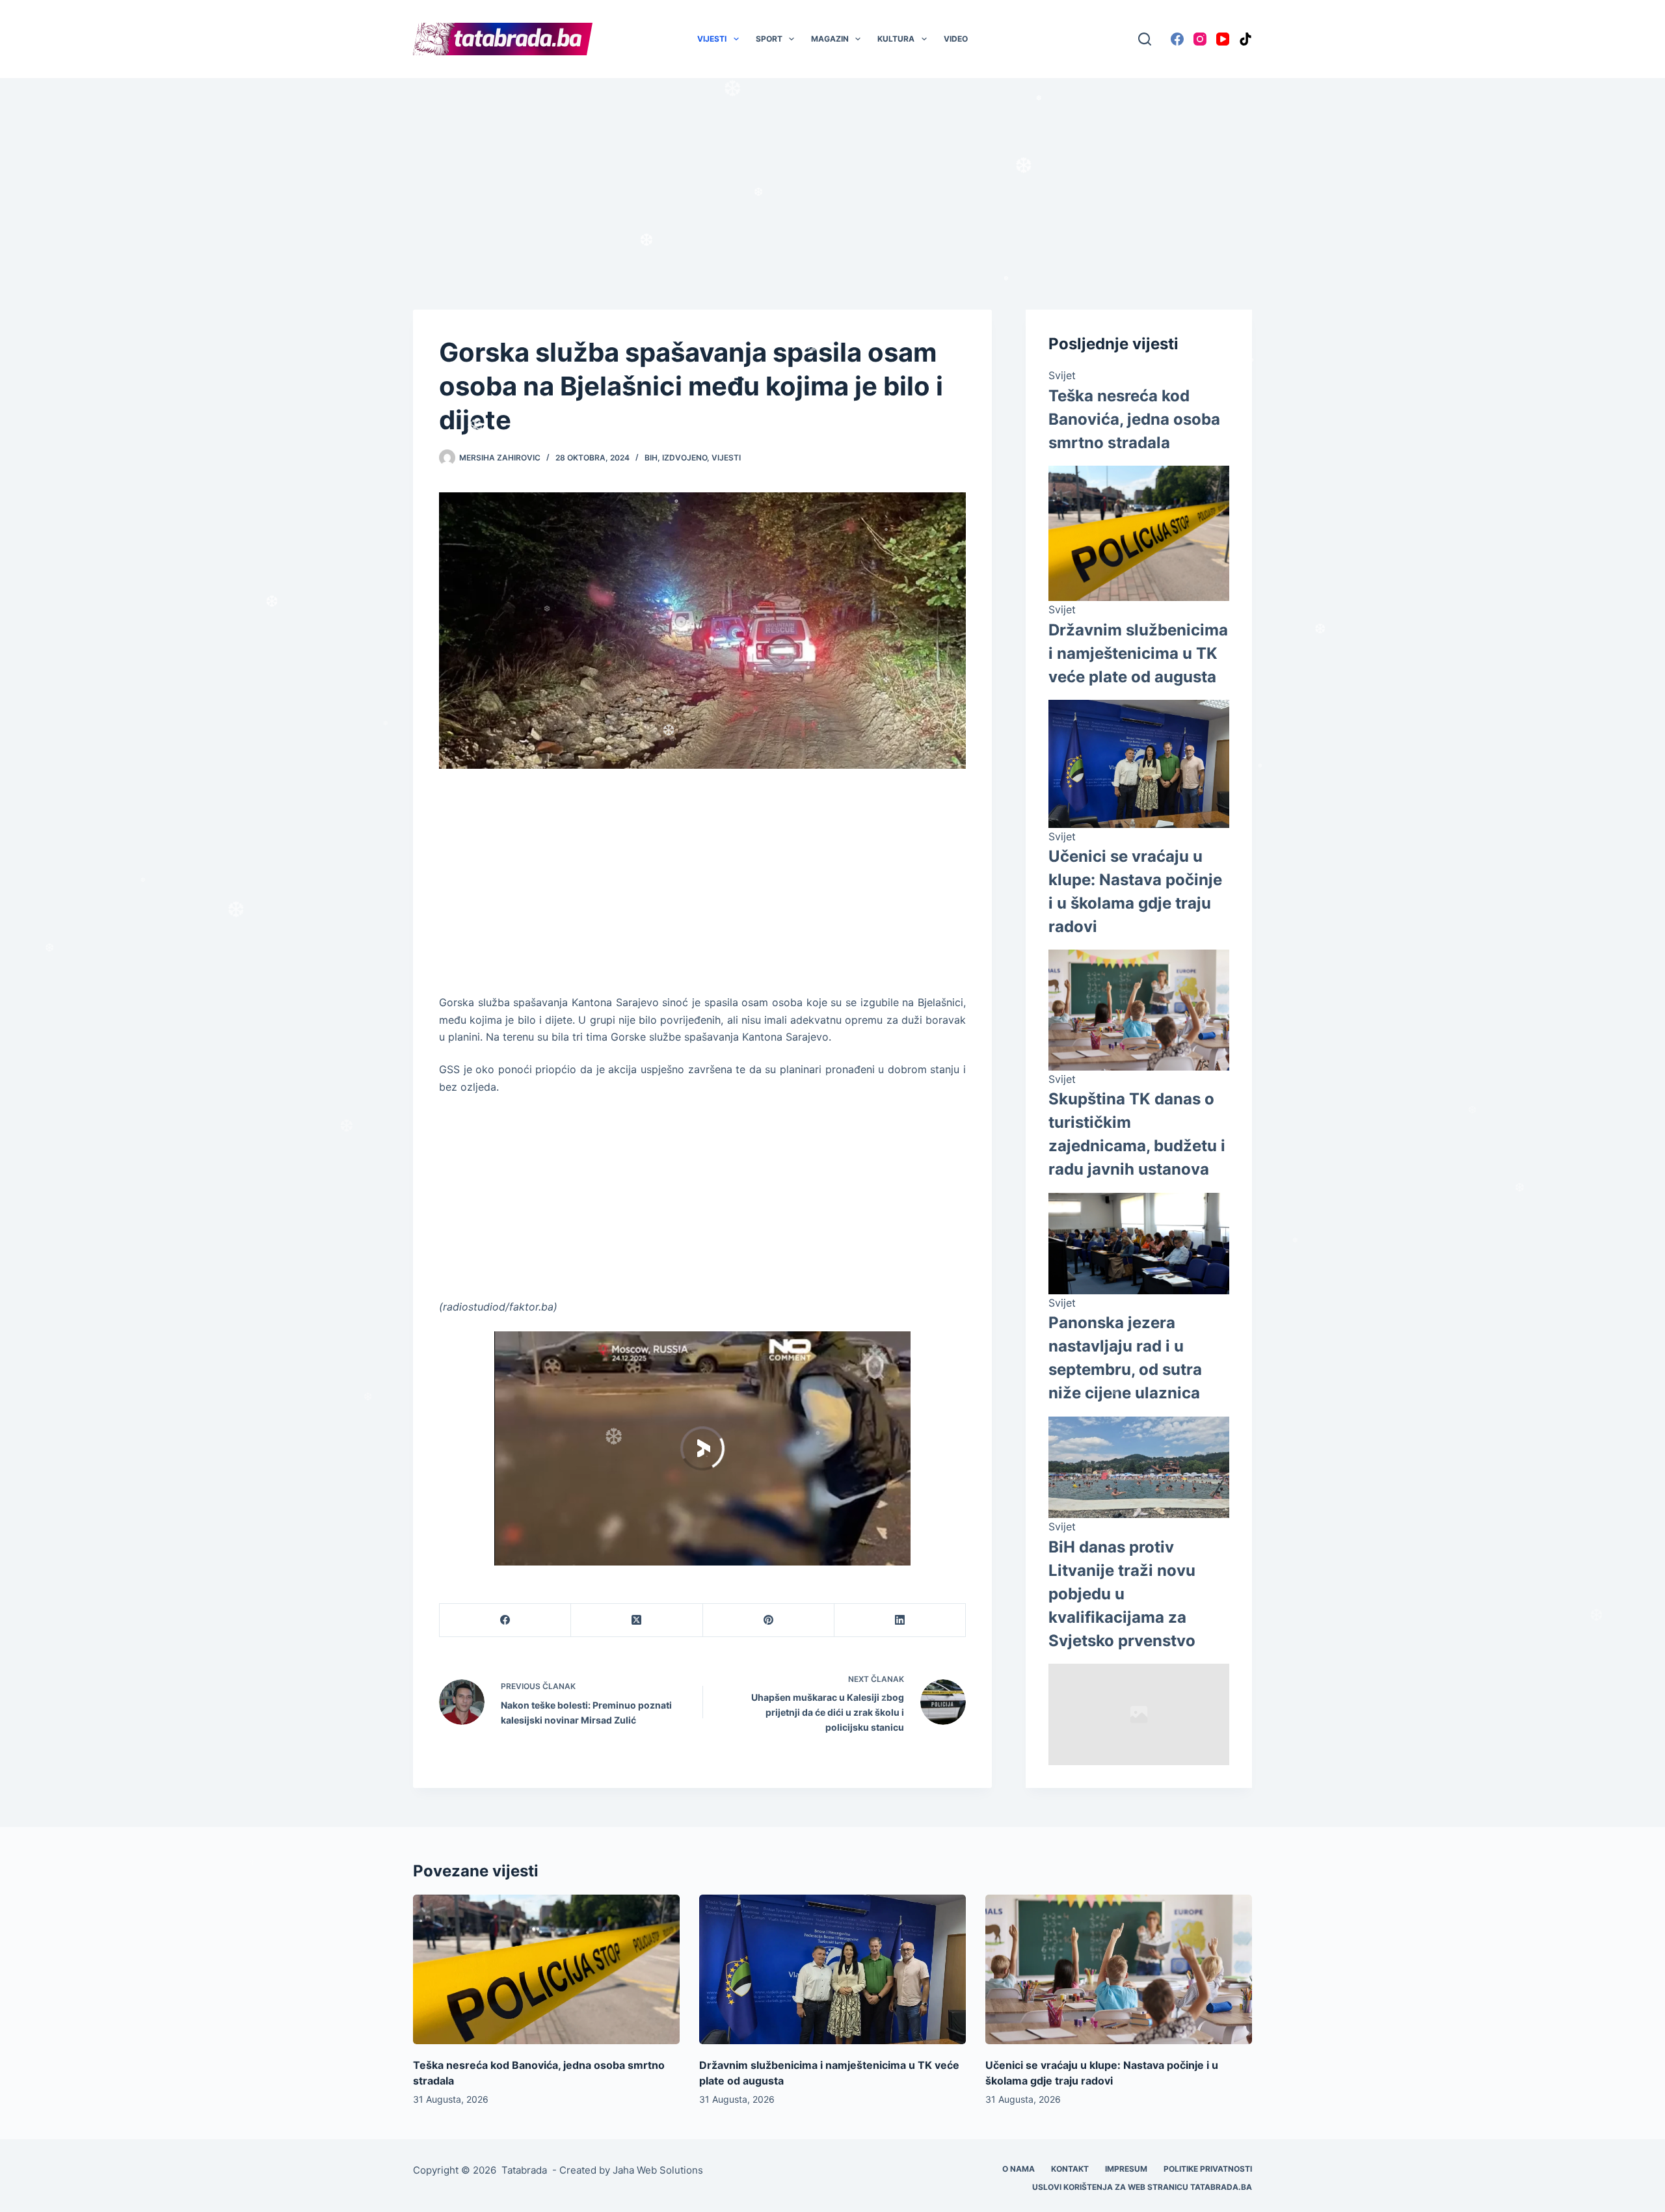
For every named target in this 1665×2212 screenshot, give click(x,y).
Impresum (1126, 2169)
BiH (651, 458)
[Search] (1145, 39)
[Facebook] (1177, 39)
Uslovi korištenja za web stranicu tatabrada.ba (1142, 2187)
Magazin (830, 39)
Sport (769, 39)
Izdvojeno (685, 458)
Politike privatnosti (1208, 2169)
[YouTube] (1223, 39)
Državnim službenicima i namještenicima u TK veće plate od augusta (1138, 653)
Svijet (1062, 375)
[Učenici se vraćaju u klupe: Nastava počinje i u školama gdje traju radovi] (1119, 1970)
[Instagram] (1200, 39)
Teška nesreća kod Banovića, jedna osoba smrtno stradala (1134, 419)
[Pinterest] (769, 1620)
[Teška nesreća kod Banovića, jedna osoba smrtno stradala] (546, 1970)
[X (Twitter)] (637, 1620)
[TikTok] (1245, 39)
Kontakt (1070, 2169)
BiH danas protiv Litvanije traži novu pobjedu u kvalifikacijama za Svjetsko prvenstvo (1122, 1594)
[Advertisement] (832, 174)
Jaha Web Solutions (658, 2170)
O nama (1019, 2169)
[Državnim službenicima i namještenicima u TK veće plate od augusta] (832, 1970)
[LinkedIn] (900, 1620)
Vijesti (712, 39)
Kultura (896, 39)
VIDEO (956, 39)
